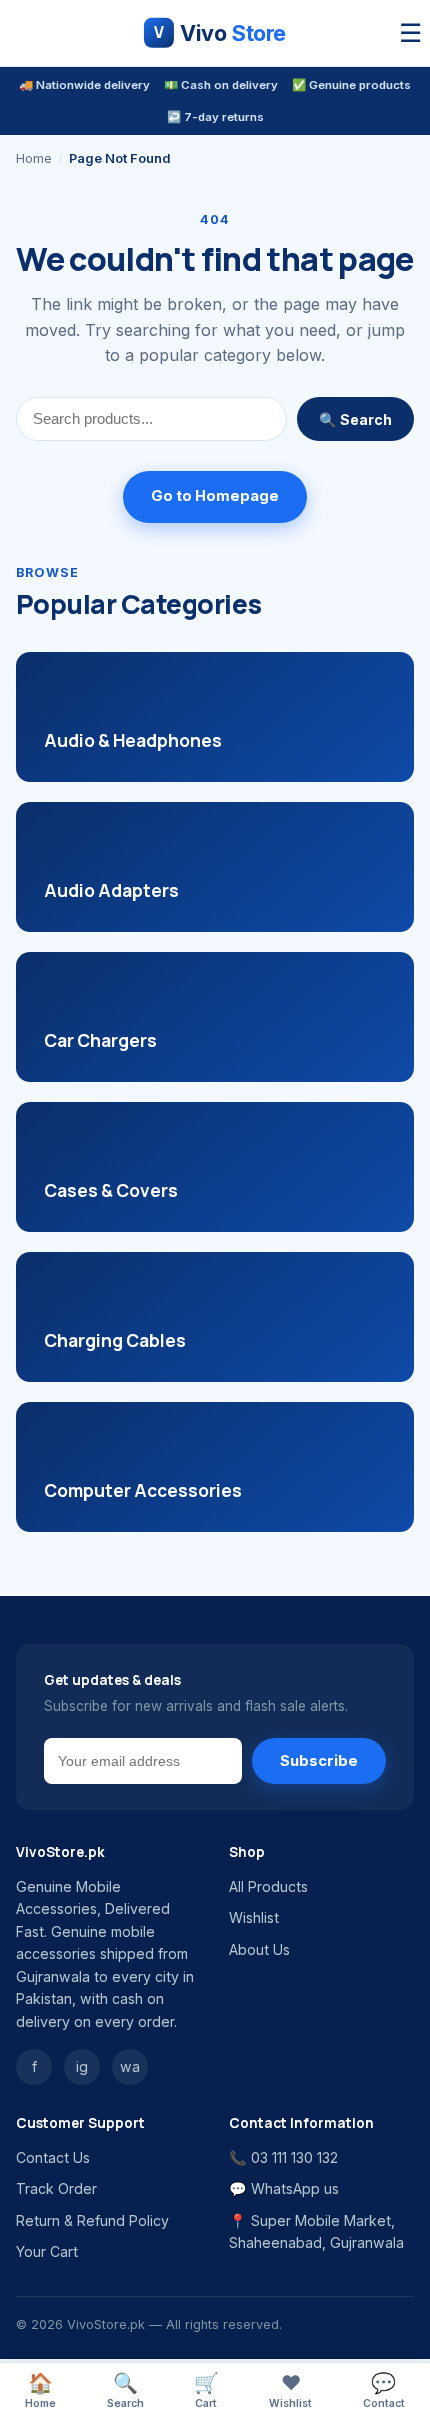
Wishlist (254, 1917)
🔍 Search (355, 419)
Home (34, 158)
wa (130, 2066)
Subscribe (319, 1761)
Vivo (220, 33)
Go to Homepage (215, 496)
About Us (259, 1949)
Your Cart (47, 2251)
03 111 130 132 (294, 2157)
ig (82, 2066)
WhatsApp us (295, 2188)
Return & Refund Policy (92, 2220)
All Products (268, 1886)
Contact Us (53, 2157)
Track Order (56, 2188)
